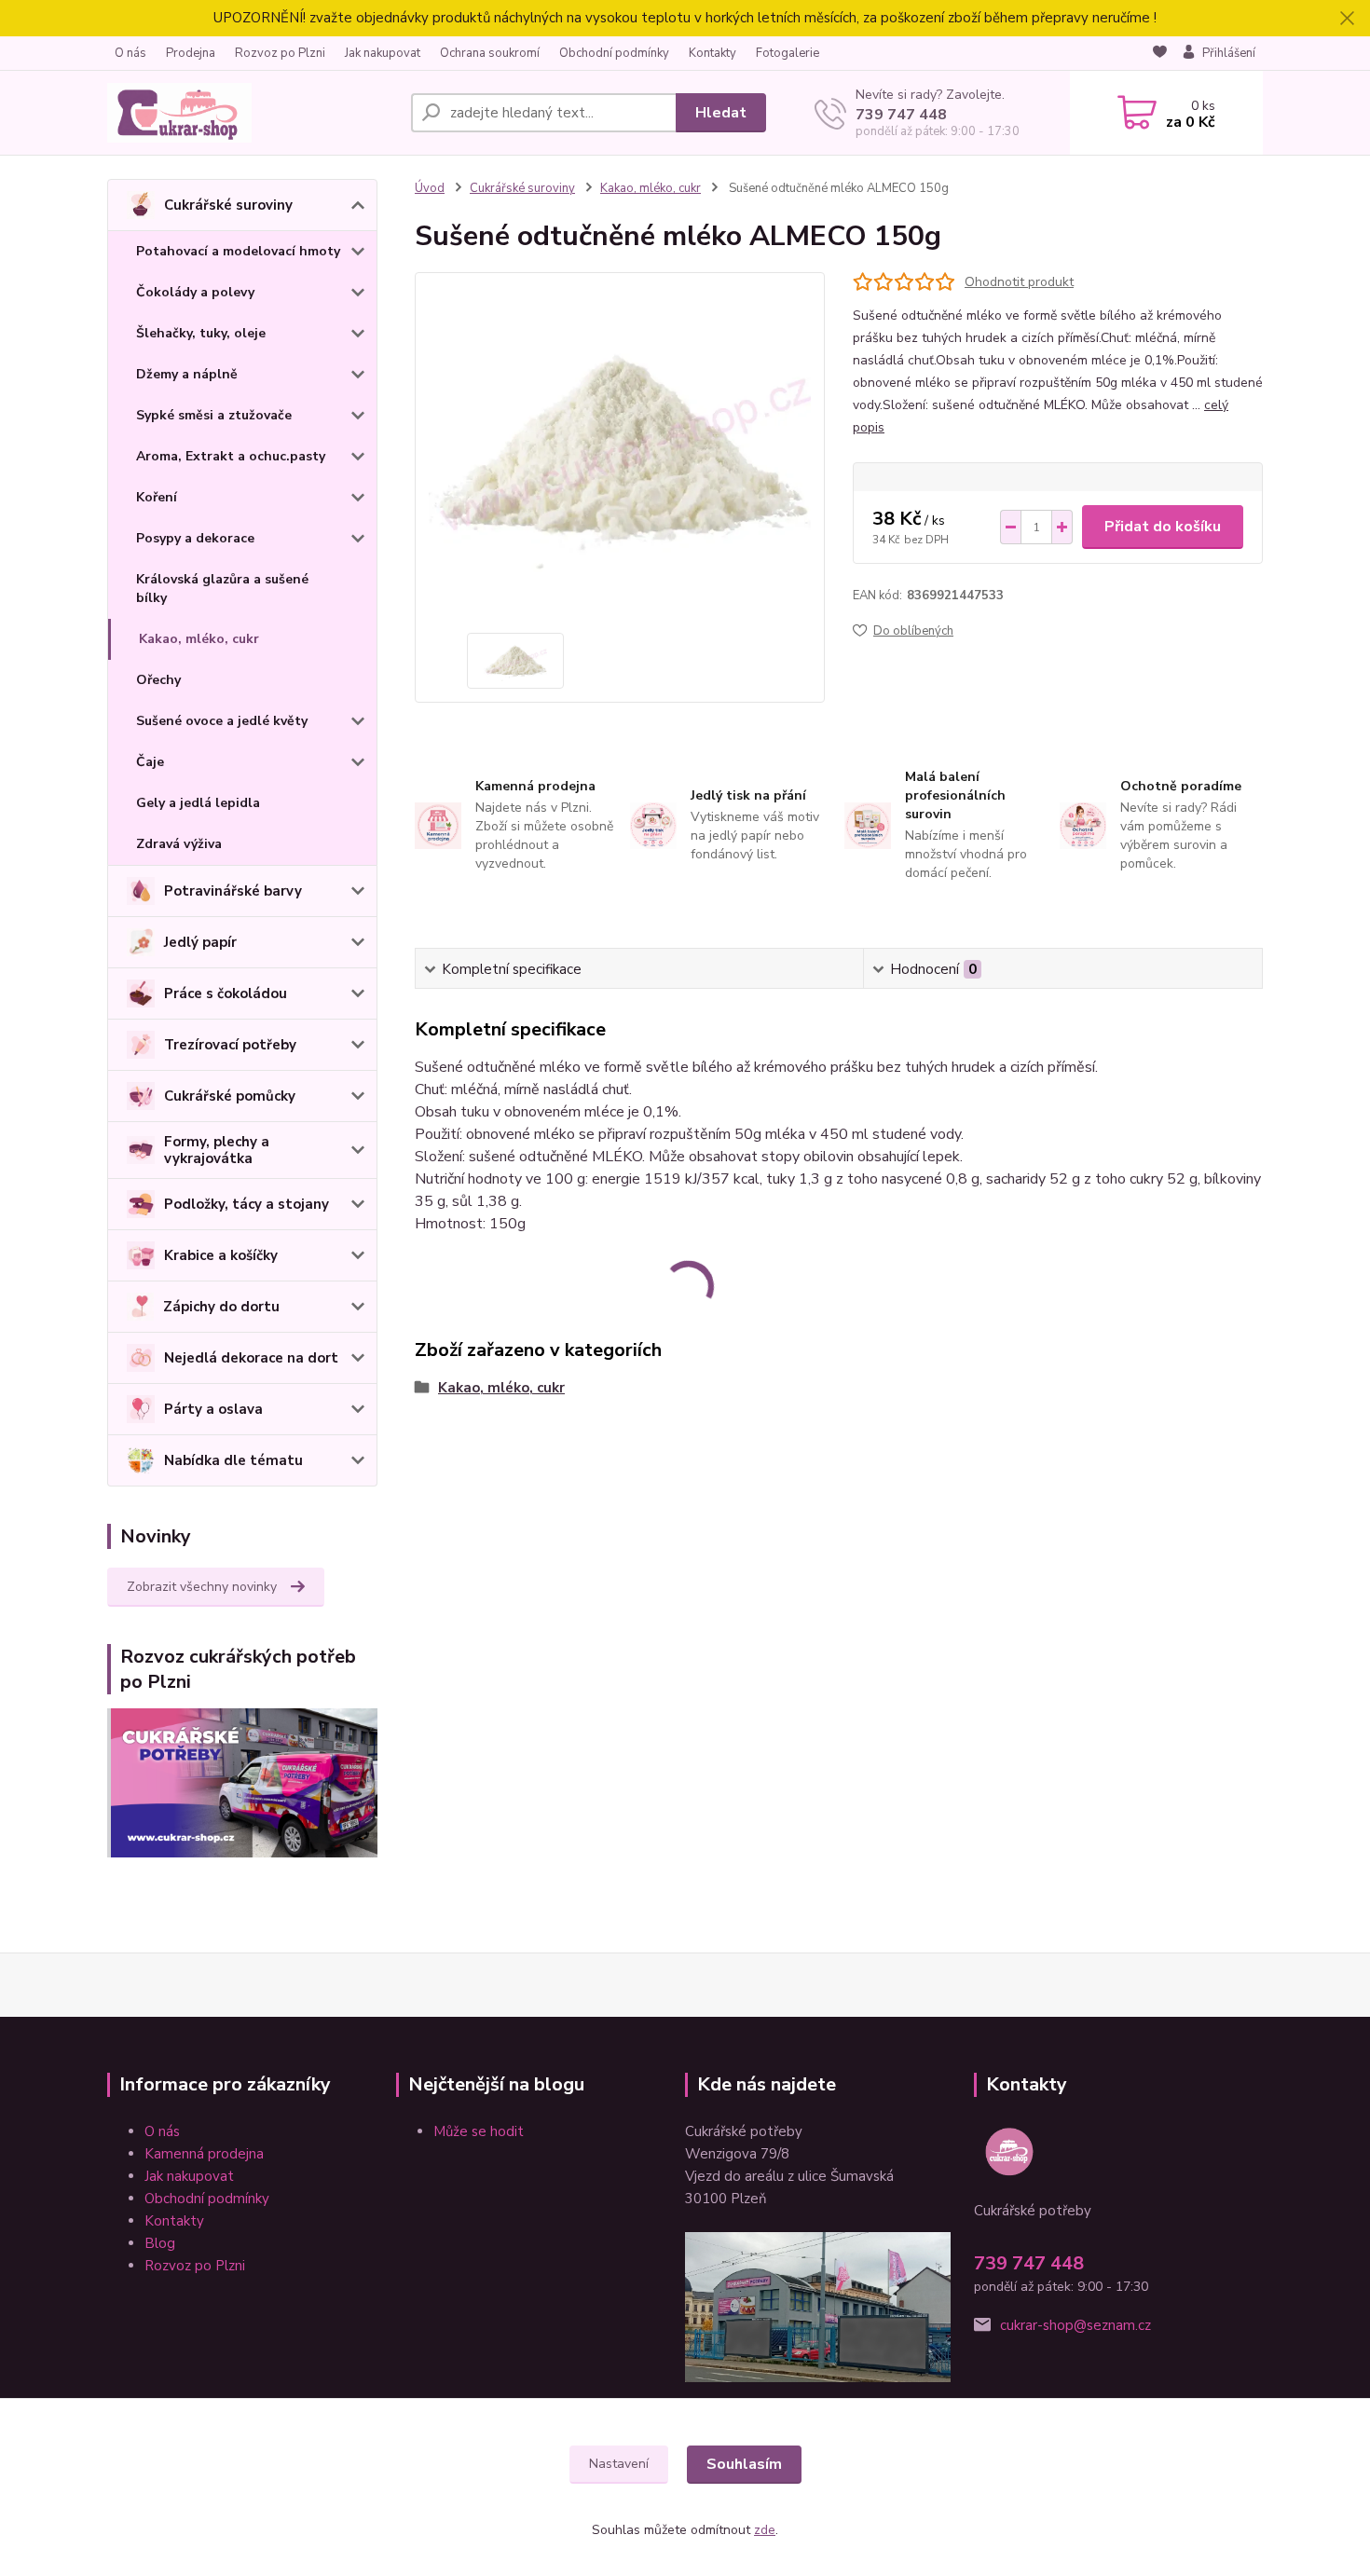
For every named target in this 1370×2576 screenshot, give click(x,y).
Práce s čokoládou (226, 993)
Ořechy (158, 680)
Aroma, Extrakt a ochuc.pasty (231, 456)
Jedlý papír (200, 942)
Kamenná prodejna (204, 2154)
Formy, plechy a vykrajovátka (217, 1150)
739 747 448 (901, 115)
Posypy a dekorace (195, 538)
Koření (157, 497)
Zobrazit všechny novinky (202, 1587)
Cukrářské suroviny (228, 205)
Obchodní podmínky (614, 53)
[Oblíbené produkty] (1160, 54)
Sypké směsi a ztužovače (214, 415)
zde (765, 2530)
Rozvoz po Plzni (280, 53)
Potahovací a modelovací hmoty (238, 251)
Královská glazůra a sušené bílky (222, 589)
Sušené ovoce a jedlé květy (222, 721)
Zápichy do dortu (221, 1307)
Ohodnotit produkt (1019, 282)
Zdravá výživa (179, 844)
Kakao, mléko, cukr (199, 639)
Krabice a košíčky (221, 1255)
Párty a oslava (213, 1409)
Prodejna (191, 53)
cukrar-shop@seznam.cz (1075, 2325)
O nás (130, 53)
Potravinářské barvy (233, 891)
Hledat (721, 113)
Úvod (430, 188)
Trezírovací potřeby (230, 1045)
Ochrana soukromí (490, 53)
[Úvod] (252, 113)
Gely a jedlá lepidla (198, 803)
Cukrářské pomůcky (230, 1096)
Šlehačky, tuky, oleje (201, 333)
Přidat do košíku (1163, 527)
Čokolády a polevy (195, 292)
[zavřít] (1347, 19)
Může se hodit (479, 2131)
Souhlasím (744, 2464)
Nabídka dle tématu (233, 1460)
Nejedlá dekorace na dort (251, 1358)
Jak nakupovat (383, 53)
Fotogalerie (788, 53)
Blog (160, 2243)
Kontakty (712, 53)
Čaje (150, 762)
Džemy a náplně (187, 374)
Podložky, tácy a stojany (247, 1204)
